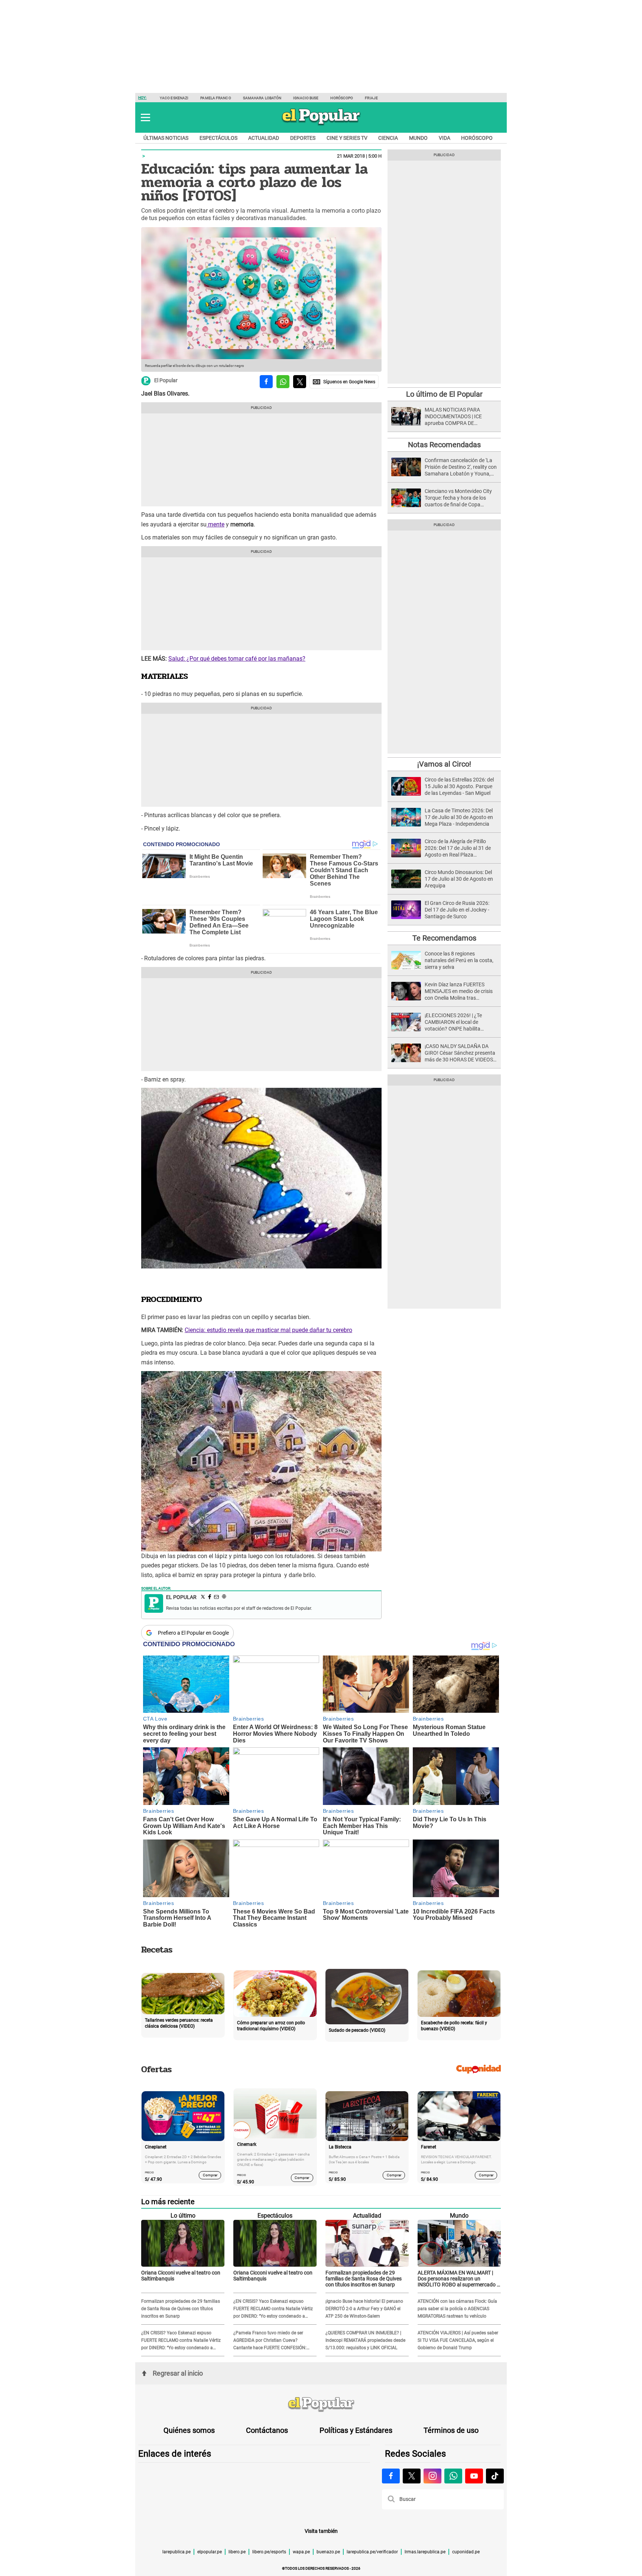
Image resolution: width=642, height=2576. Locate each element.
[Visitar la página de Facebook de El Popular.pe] (391, 2476)
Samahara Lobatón (262, 98)
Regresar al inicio (178, 2373)
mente (215, 524)
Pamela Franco (215, 98)
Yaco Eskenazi (174, 98)
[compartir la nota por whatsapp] (283, 382)
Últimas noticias (166, 138)
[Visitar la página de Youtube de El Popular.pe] (474, 2476)
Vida (445, 138)
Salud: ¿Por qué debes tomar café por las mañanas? (237, 659)
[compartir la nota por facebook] (266, 382)
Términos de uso (451, 2430)
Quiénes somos (189, 2430)
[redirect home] (321, 2405)
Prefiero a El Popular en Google (193, 1633)
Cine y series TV (347, 138)
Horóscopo (342, 98)
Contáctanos (267, 2430)
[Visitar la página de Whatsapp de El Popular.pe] (453, 2476)
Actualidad (264, 138)
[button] (145, 117)
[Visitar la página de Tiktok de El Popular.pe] (495, 2476)
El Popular (166, 381)
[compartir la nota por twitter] (300, 382)
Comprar (210, 2175)
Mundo (418, 138)
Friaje (371, 98)
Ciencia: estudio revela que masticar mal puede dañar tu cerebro (268, 1330)
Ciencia (388, 138)
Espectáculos (218, 138)
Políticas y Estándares (356, 2430)
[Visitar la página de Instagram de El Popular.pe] (432, 2476)
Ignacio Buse (306, 98)
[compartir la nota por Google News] (344, 382)
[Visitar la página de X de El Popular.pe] (412, 2476)
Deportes (303, 138)
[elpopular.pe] (321, 125)
